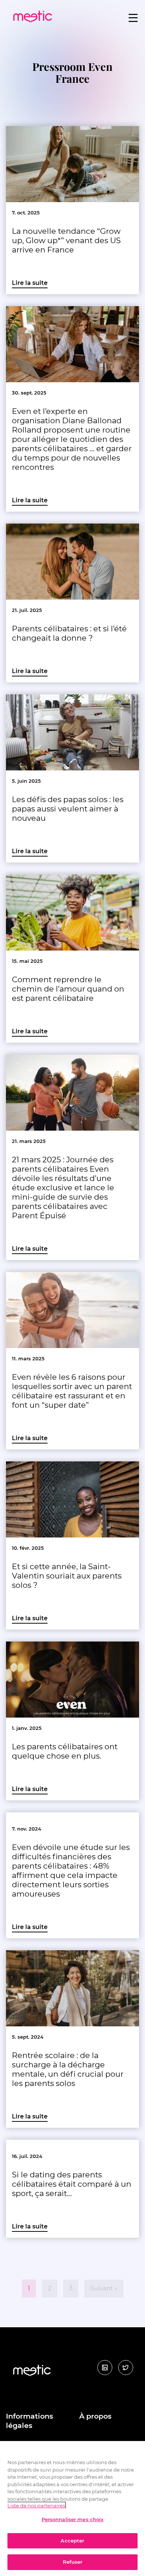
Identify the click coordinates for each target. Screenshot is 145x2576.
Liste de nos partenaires (36, 2506)
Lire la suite (30, 283)
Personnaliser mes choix (73, 2519)
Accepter (72, 2541)
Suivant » (104, 2288)
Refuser (73, 2562)
